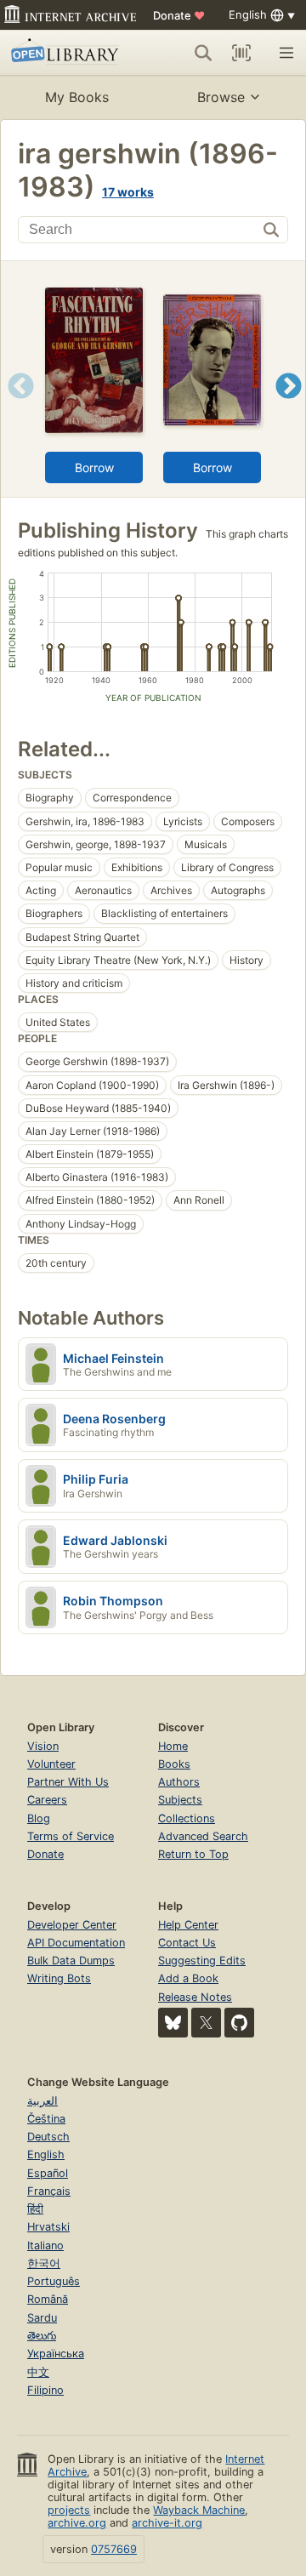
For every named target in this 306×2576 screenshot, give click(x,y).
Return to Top (193, 1854)
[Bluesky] (173, 2023)
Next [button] (289, 407)
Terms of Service (71, 1836)
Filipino (45, 2390)
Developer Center (72, 1925)
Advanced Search (203, 1836)
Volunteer (51, 1764)
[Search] (203, 53)
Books (174, 1764)
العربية (42, 2101)
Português (54, 2281)
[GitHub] (239, 2023)
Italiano (45, 2245)
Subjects (180, 1800)
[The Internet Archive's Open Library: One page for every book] (67, 53)
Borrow (94, 467)
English (46, 2154)
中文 (38, 2372)
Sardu (42, 2318)
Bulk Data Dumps (71, 1960)
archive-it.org (167, 2523)
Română (48, 2299)
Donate (179, 15)
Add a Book (188, 1978)
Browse (221, 97)
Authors (179, 1782)
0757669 (114, 2549)
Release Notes (195, 1997)
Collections (187, 1818)
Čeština (46, 2119)
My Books (77, 97)
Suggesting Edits (202, 1960)
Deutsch (48, 2137)
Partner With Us (68, 1782)
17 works (128, 192)
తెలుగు (42, 2336)
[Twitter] (206, 2023)
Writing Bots (59, 1978)
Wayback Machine (199, 2510)
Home (173, 1746)
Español (48, 2173)
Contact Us (187, 1943)
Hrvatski (48, 2227)
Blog (39, 1818)
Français (49, 2191)
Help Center (188, 1925)
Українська (56, 2354)
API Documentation (76, 1943)
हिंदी (35, 2209)
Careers (47, 1800)
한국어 (44, 2263)
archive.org (77, 2523)
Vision (43, 1746)
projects (69, 2510)
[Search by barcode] (241, 53)
